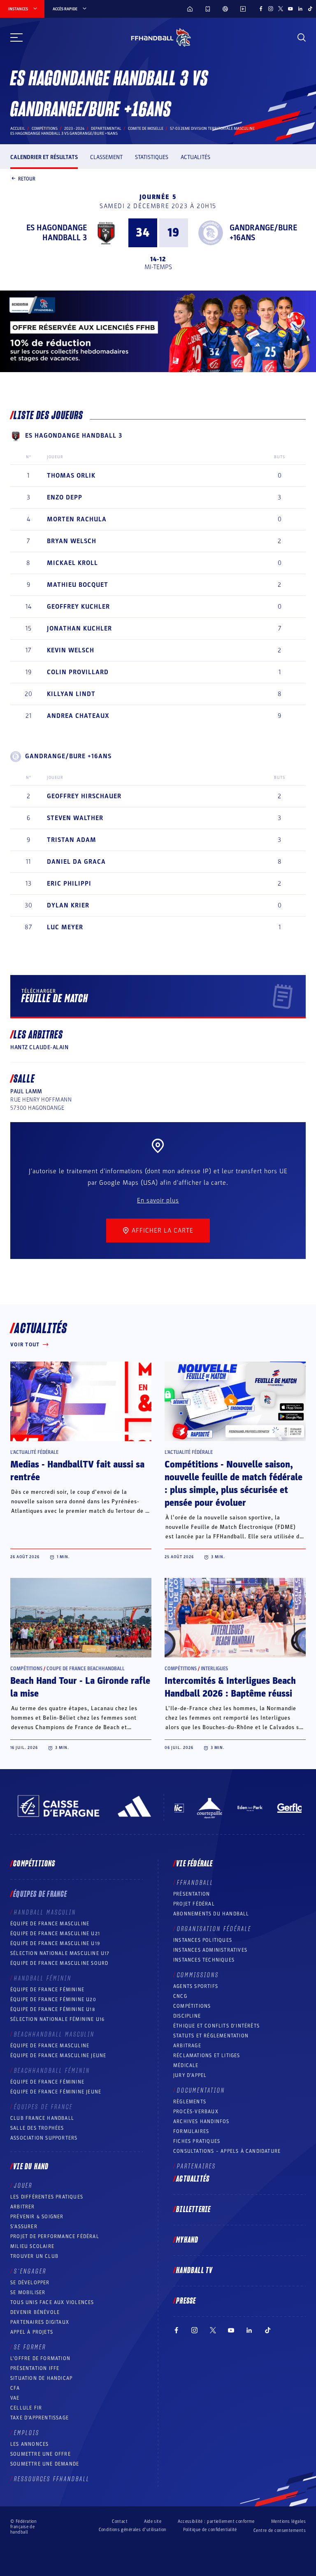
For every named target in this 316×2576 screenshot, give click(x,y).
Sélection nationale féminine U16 (57, 2019)
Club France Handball (42, 2118)
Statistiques (152, 157)
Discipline (187, 2016)
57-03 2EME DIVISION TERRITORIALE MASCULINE (212, 129)
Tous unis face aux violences (52, 2302)
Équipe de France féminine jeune (56, 2092)
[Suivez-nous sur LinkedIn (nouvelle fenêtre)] (300, 9)
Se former (30, 2347)
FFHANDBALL (195, 1883)
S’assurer (24, 2227)
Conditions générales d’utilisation (133, 2530)
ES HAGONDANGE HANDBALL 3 (57, 233)
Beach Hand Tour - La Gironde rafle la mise (80, 1687)
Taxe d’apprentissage (39, 2418)
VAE (15, 2398)
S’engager (30, 2271)
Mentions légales (288, 2521)
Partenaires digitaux (40, 2322)
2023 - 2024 (74, 129)
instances (18, 9)
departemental (106, 129)
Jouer (23, 2186)
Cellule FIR (26, 2408)
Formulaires (191, 2131)
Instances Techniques (204, 1960)
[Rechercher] (302, 38)
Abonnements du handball (211, 1914)
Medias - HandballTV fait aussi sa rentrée (77, 1471)
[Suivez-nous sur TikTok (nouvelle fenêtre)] (310, 9)
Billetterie (193, 2210)
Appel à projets (32, 2332)
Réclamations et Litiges (207, 2056)
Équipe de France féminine (47, 1990)
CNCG (180, 1996)
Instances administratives (210, 1950)
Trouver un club (34, 2256)
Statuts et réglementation (211, 2036)
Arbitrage (187, 2046)
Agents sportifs (196, 1986)
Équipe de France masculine (50, 1924)
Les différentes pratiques (47, 2197)
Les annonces (29, 2444)
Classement (106, 157)
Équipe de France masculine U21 (55, 1934)
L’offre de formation (40, 2358)
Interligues (214, 1669)
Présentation (192, 1894)
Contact (120, 2521)
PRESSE (186, 2301)
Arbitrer (23, 2207)
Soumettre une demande (45, 2464)
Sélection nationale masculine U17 (60, 1953)
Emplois (27, 2433)
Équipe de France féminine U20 (53, 1999)
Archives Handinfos (201, 2121)
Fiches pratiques (197, 2141)
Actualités (195, 157)
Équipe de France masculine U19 (55, 1943)
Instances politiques (203, 1940)
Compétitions (45, 129)
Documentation (201, 2091)
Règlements (190, 2102)
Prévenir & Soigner (37, 2217)
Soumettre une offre (41, 2454)
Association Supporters (44, 2138)
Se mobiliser (28, 2292)
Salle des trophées (37, 2128)
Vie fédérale (194, 1864)
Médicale (186, 2065)
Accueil (18, 129)
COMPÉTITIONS (192, 2006)
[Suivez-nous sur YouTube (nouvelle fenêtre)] (290, 9)
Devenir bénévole (35, 2312)
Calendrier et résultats (44, 157)
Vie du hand (31, 2167)
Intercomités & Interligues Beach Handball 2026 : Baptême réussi (230, 1687)
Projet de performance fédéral (55, 2236)
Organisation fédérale (214, 1929)
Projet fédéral (194, 1904)
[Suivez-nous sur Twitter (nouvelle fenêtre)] (281, 9)
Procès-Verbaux (196, 2112)
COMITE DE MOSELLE (146, 129)
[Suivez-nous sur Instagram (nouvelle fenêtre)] (271, 9)
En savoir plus (158, 1200)
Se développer (30, 2283)
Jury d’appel (190, 2075)
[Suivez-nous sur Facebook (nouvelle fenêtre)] (261, 9)
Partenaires (196, 2166)
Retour (27, 178)
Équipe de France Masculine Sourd (59, 1963)
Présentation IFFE (35, 2368)
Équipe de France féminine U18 (53, 2009)
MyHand (187, 2240)
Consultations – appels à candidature (227, 2151)
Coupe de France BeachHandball (86, 1669)
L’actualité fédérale (34, 1452)
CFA (15, 2388)
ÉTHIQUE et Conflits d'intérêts (216, 2026)
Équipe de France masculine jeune (58, 2056)
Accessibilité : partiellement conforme (216, 2521)
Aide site (153, 2521)
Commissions (198, 1975)
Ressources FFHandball (52, 2479)
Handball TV (194, 2271)
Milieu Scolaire (32, 2246)
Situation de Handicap (41, 2378)
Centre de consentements (280, 2530)
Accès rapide (65, 9)
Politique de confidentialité (210, 2530)
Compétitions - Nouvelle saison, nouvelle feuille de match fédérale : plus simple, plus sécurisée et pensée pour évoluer (234, 1484)
